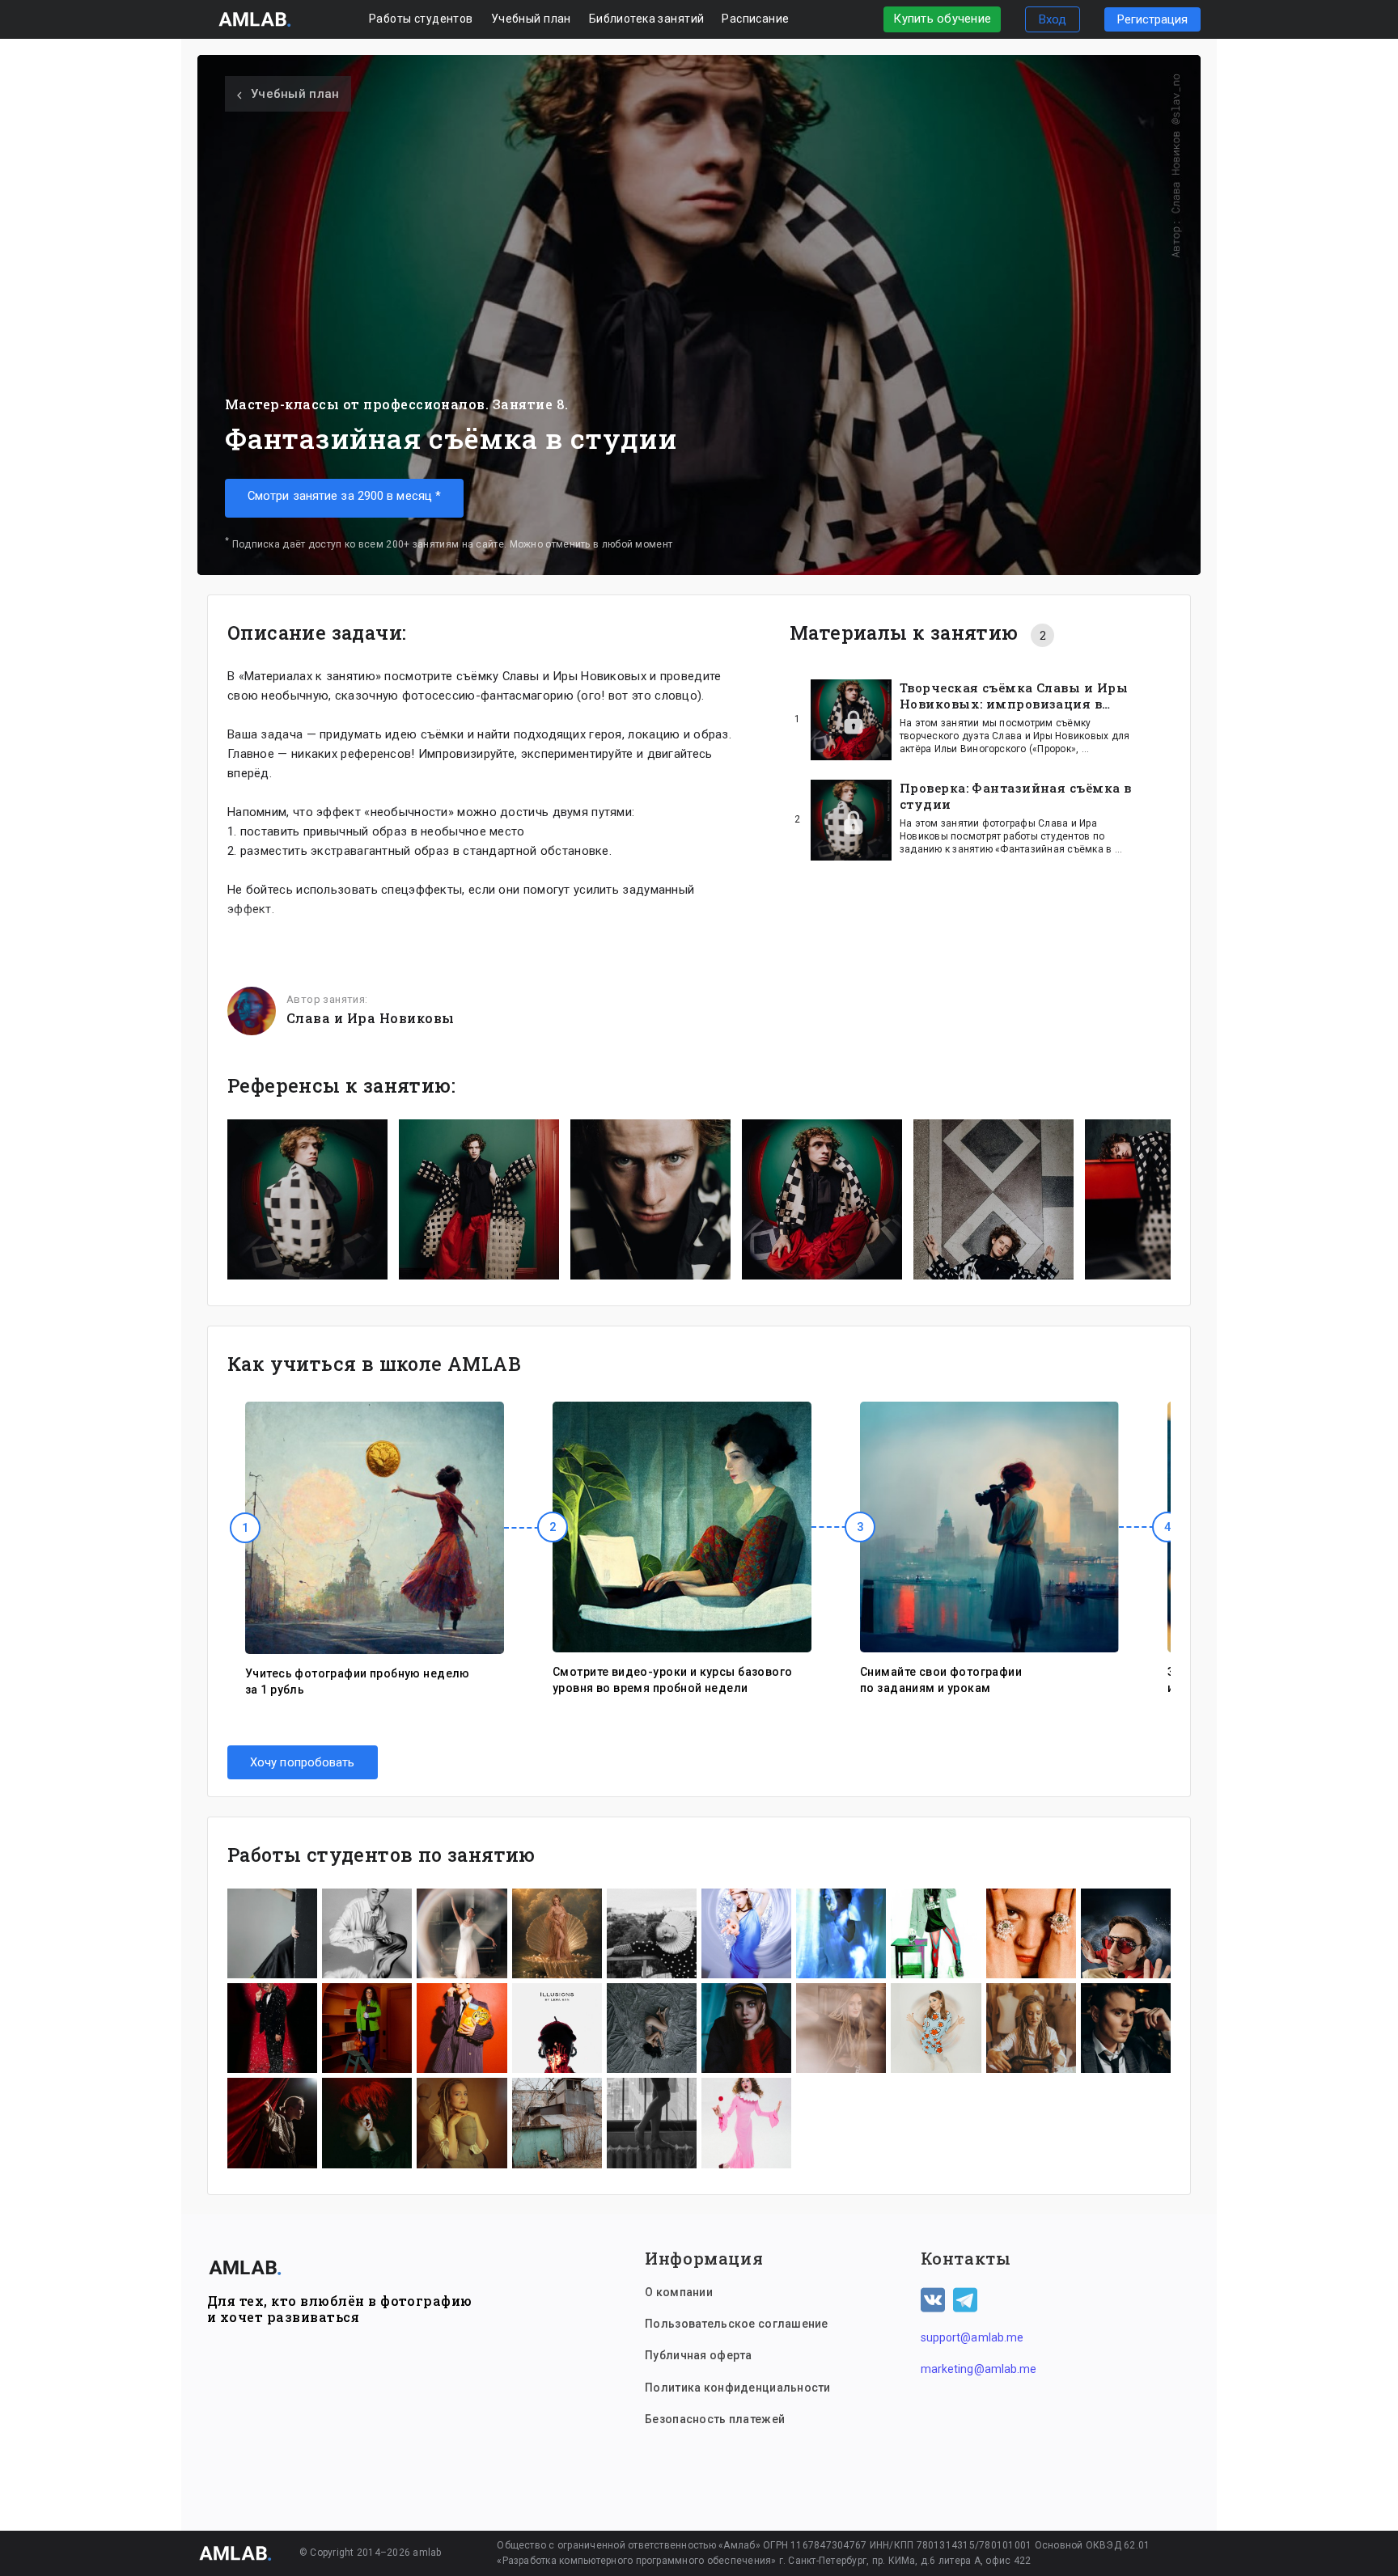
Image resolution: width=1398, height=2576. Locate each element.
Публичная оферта (698, 2355)
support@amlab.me (972, 2337)
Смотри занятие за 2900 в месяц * (344, 496)
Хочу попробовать (303, 1762)
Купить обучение (942, 19)
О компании (679, 2292)
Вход (1053, 19)
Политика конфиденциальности (738, 2388)
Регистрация (1152, 19)
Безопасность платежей (715, 2419)
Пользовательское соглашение (737, 2324)
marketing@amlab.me (979, 2369)
